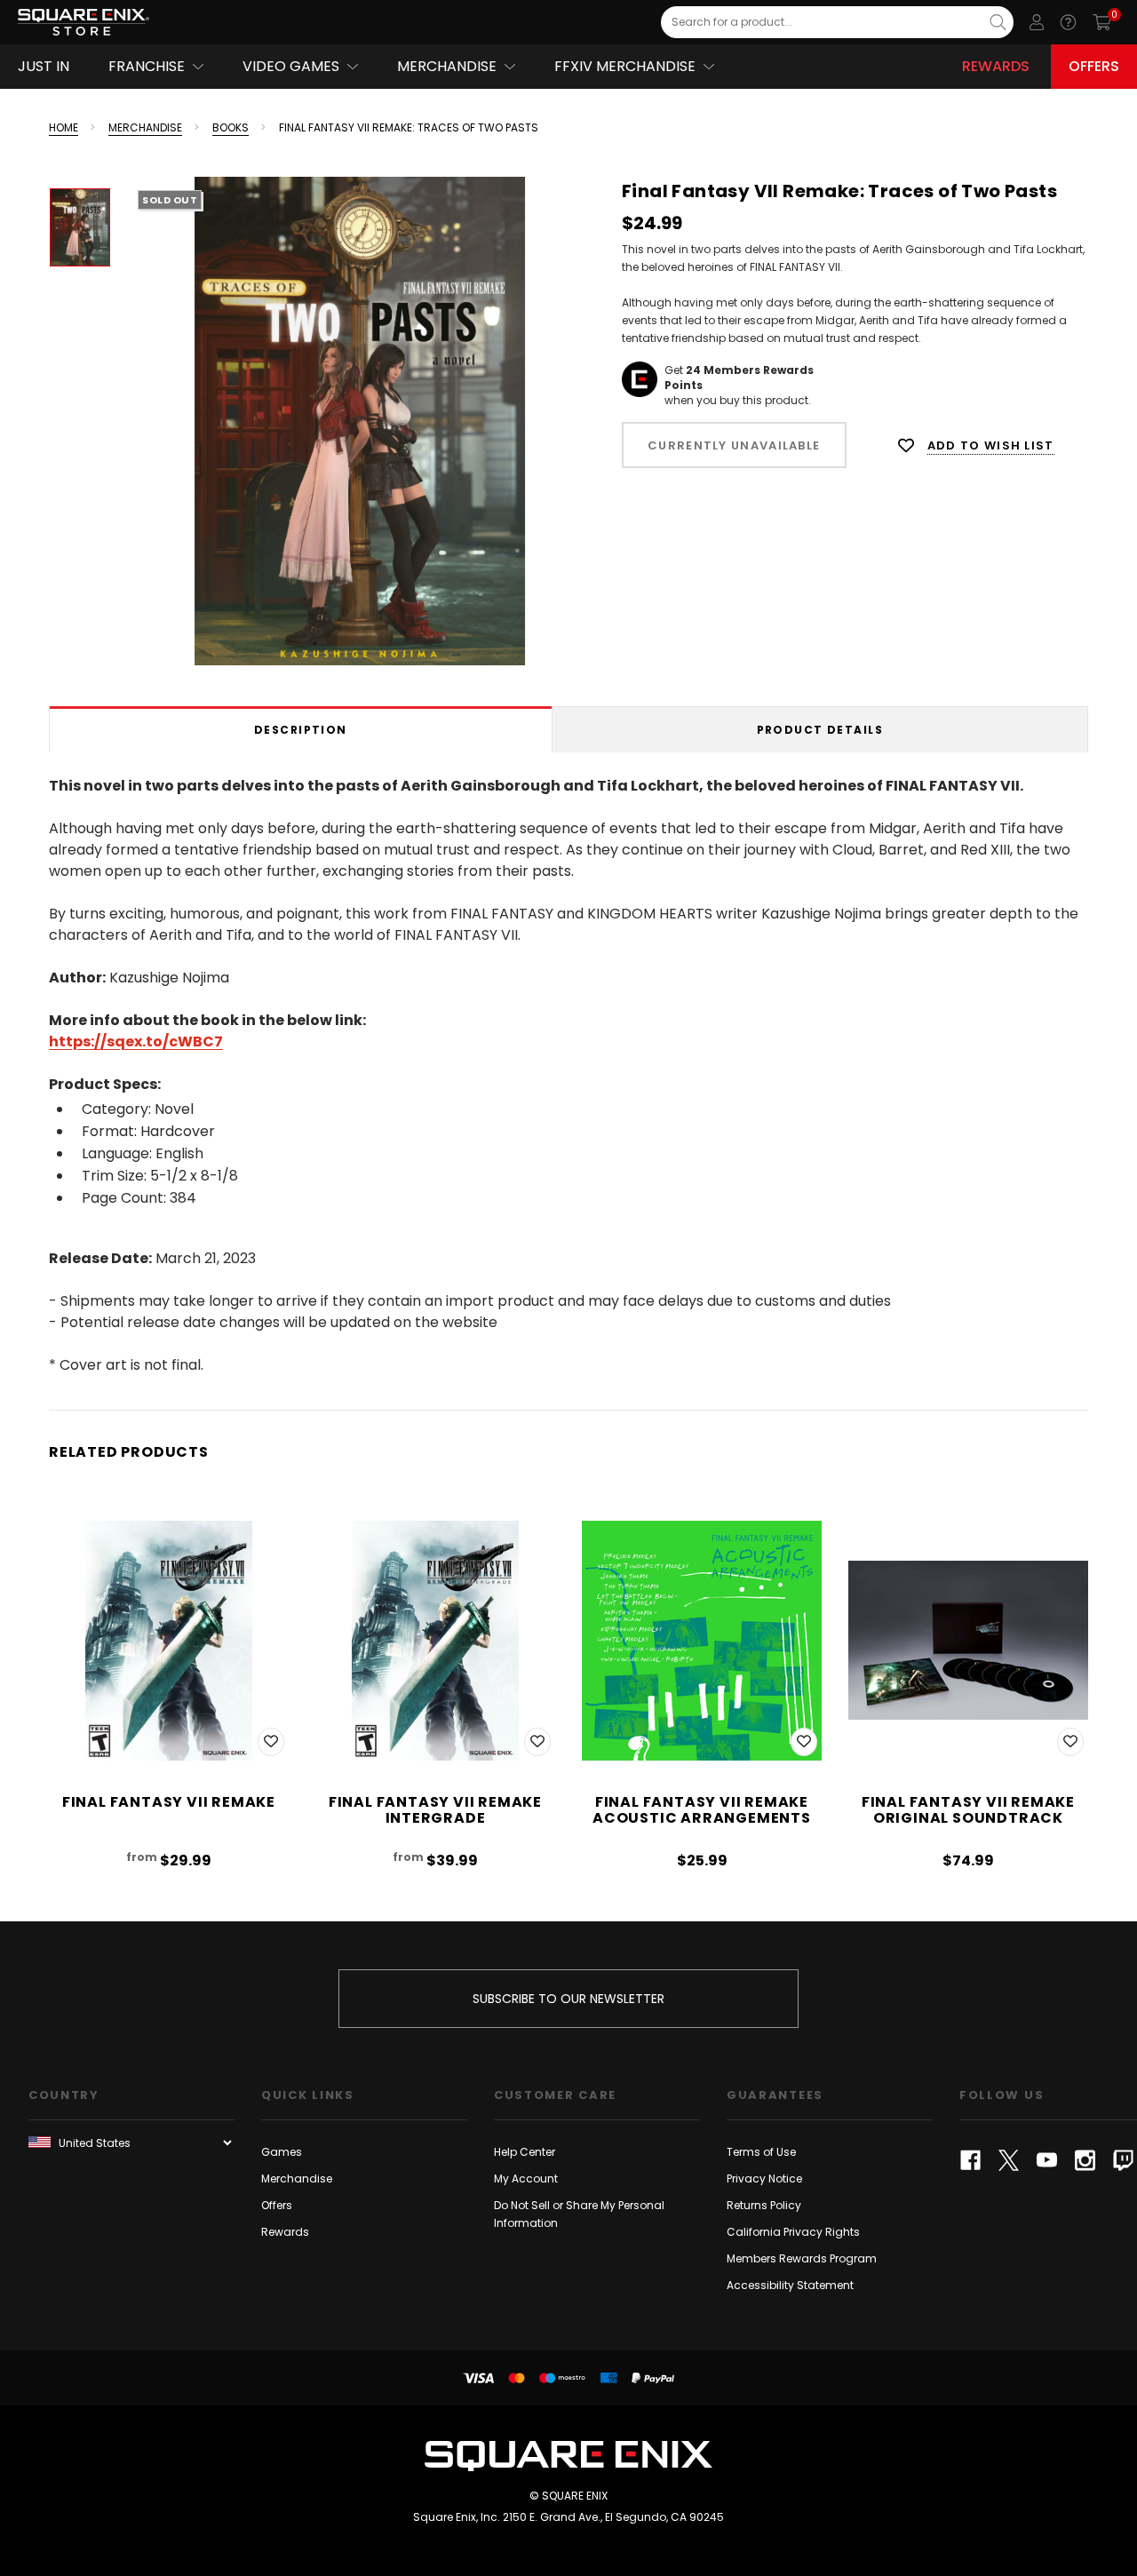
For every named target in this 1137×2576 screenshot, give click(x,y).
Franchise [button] (147, 66)
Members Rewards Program (802, 2258)
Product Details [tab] (820, 730)
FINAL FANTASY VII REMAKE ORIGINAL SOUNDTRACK (968, 1810)
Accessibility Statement (790, 2285)
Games (282, 2152)
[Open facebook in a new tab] (970, 2160)
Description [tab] (301, 730)
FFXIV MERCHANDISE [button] (625, 66)
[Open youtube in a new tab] (1047, 2160)
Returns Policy (764, 2205)
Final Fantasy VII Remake (169, 1802)
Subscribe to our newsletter (568, 1999)
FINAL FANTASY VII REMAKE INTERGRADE (435, 1810)
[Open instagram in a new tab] (1085, 2160)
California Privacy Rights (793, 2232)
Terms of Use (761, 2152)
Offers (1094, 66)
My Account (526, 2178)
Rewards (996, 66)
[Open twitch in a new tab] (1123, 2160)
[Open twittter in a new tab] (1009, 2160)
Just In (44, 66)
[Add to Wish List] (271, 1742)
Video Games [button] (291, 66)
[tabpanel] (568, 1072)
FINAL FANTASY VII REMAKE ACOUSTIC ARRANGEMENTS (702, 1810)
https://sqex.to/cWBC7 (136, 1042)
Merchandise (297, 2178)
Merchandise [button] (447, 66)
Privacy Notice (764, 2178)
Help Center (525, 2152)
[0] (1102, 22)
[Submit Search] (998, 22)
